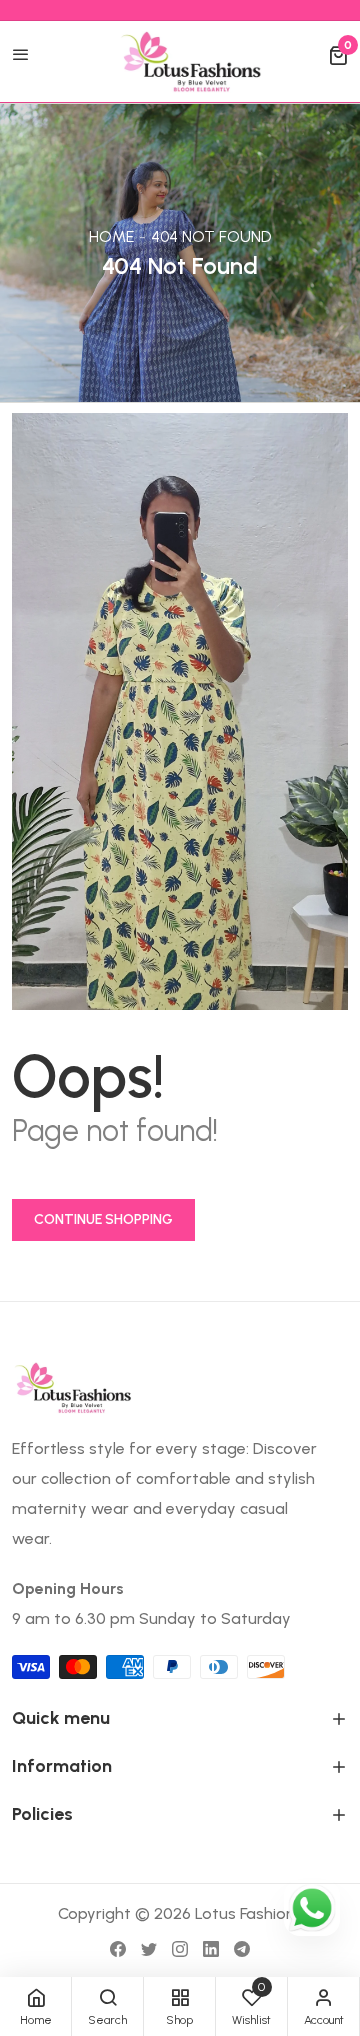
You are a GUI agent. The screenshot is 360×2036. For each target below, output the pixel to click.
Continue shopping (103, 1219)
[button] (338, 56)
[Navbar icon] (21, 56)
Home (111, 236)
